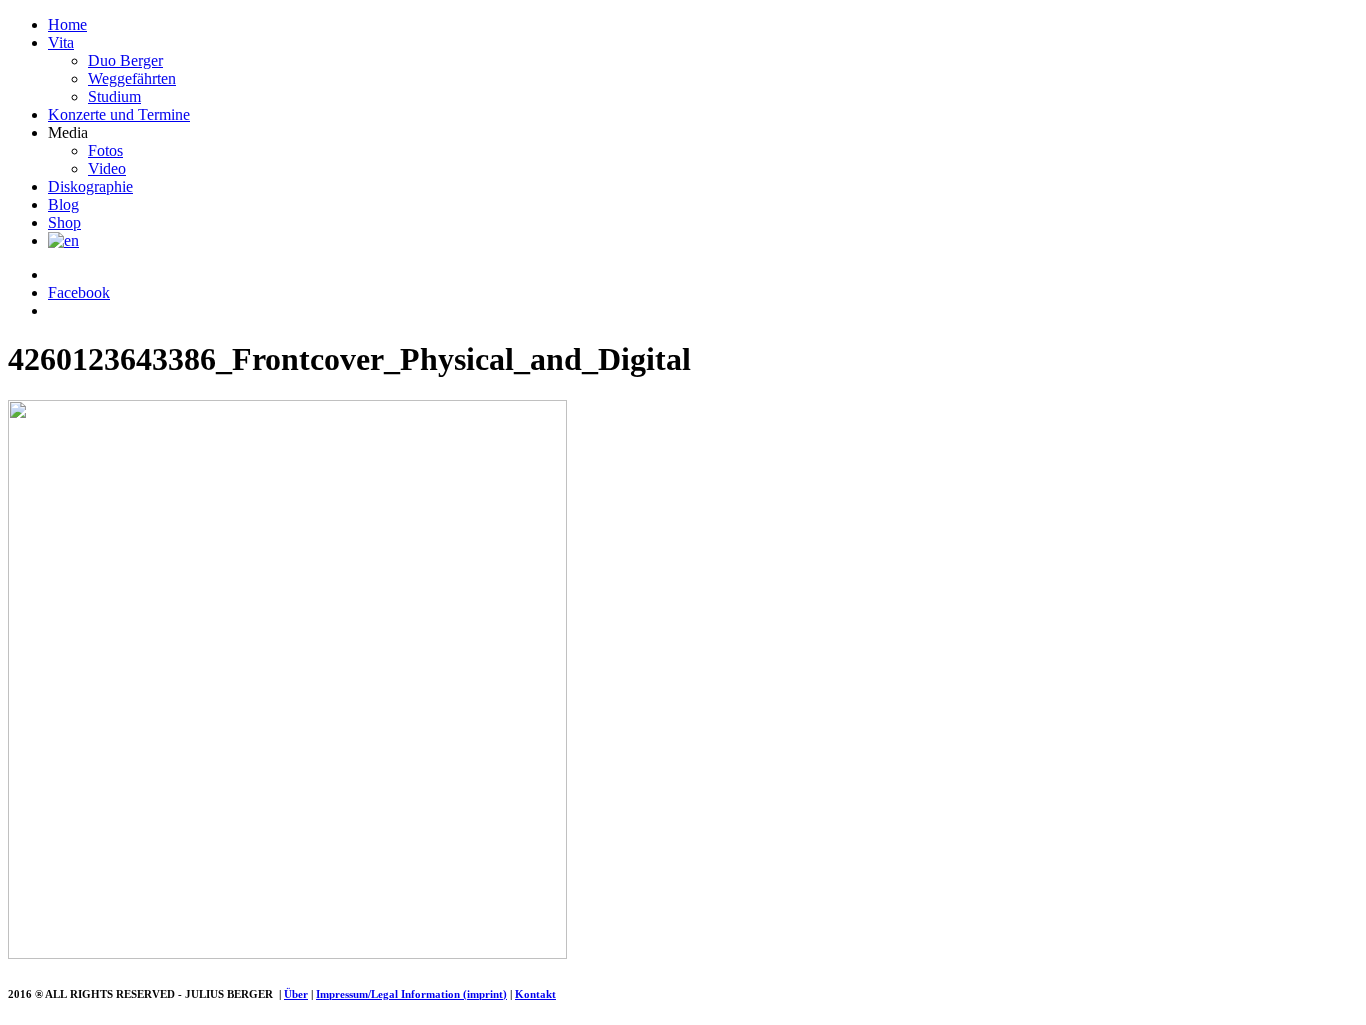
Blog (63, 204)
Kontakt (535, 994)
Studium (114, 96)
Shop (64, 222)
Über (296, 994)
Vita (61, 42)
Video (107, 168)
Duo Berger (125, 60)
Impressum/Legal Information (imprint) (411, 994)
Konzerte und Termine (119, 114)
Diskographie (90, 186)
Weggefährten (132, 78)
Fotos (105, 150)
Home (67, 24)
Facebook (79, 292)
